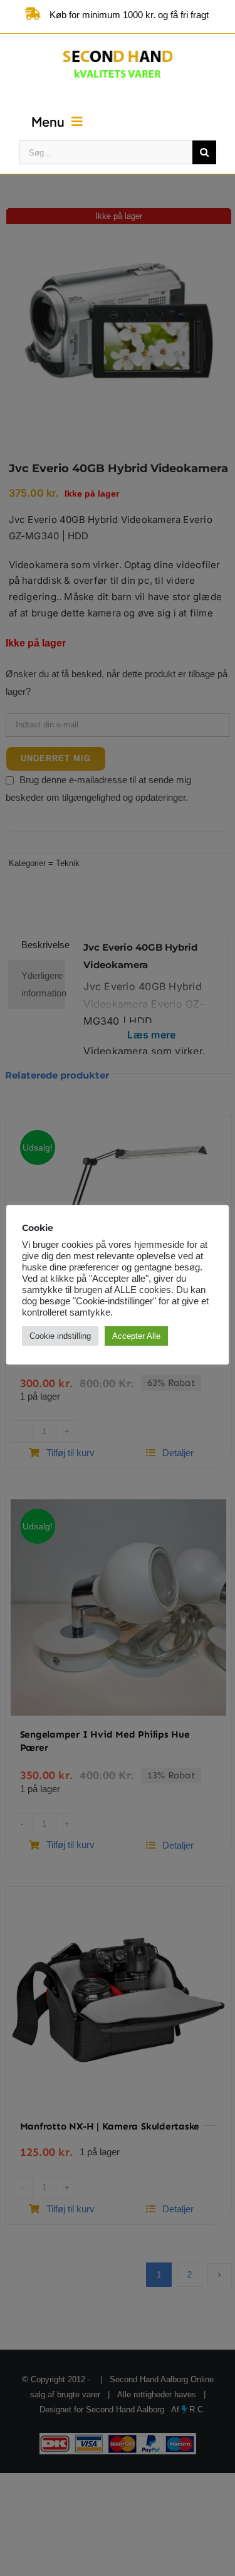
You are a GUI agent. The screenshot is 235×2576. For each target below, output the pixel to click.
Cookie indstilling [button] (60, 1336)
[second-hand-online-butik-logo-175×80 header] (118, 48)
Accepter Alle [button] (136, 1336)
